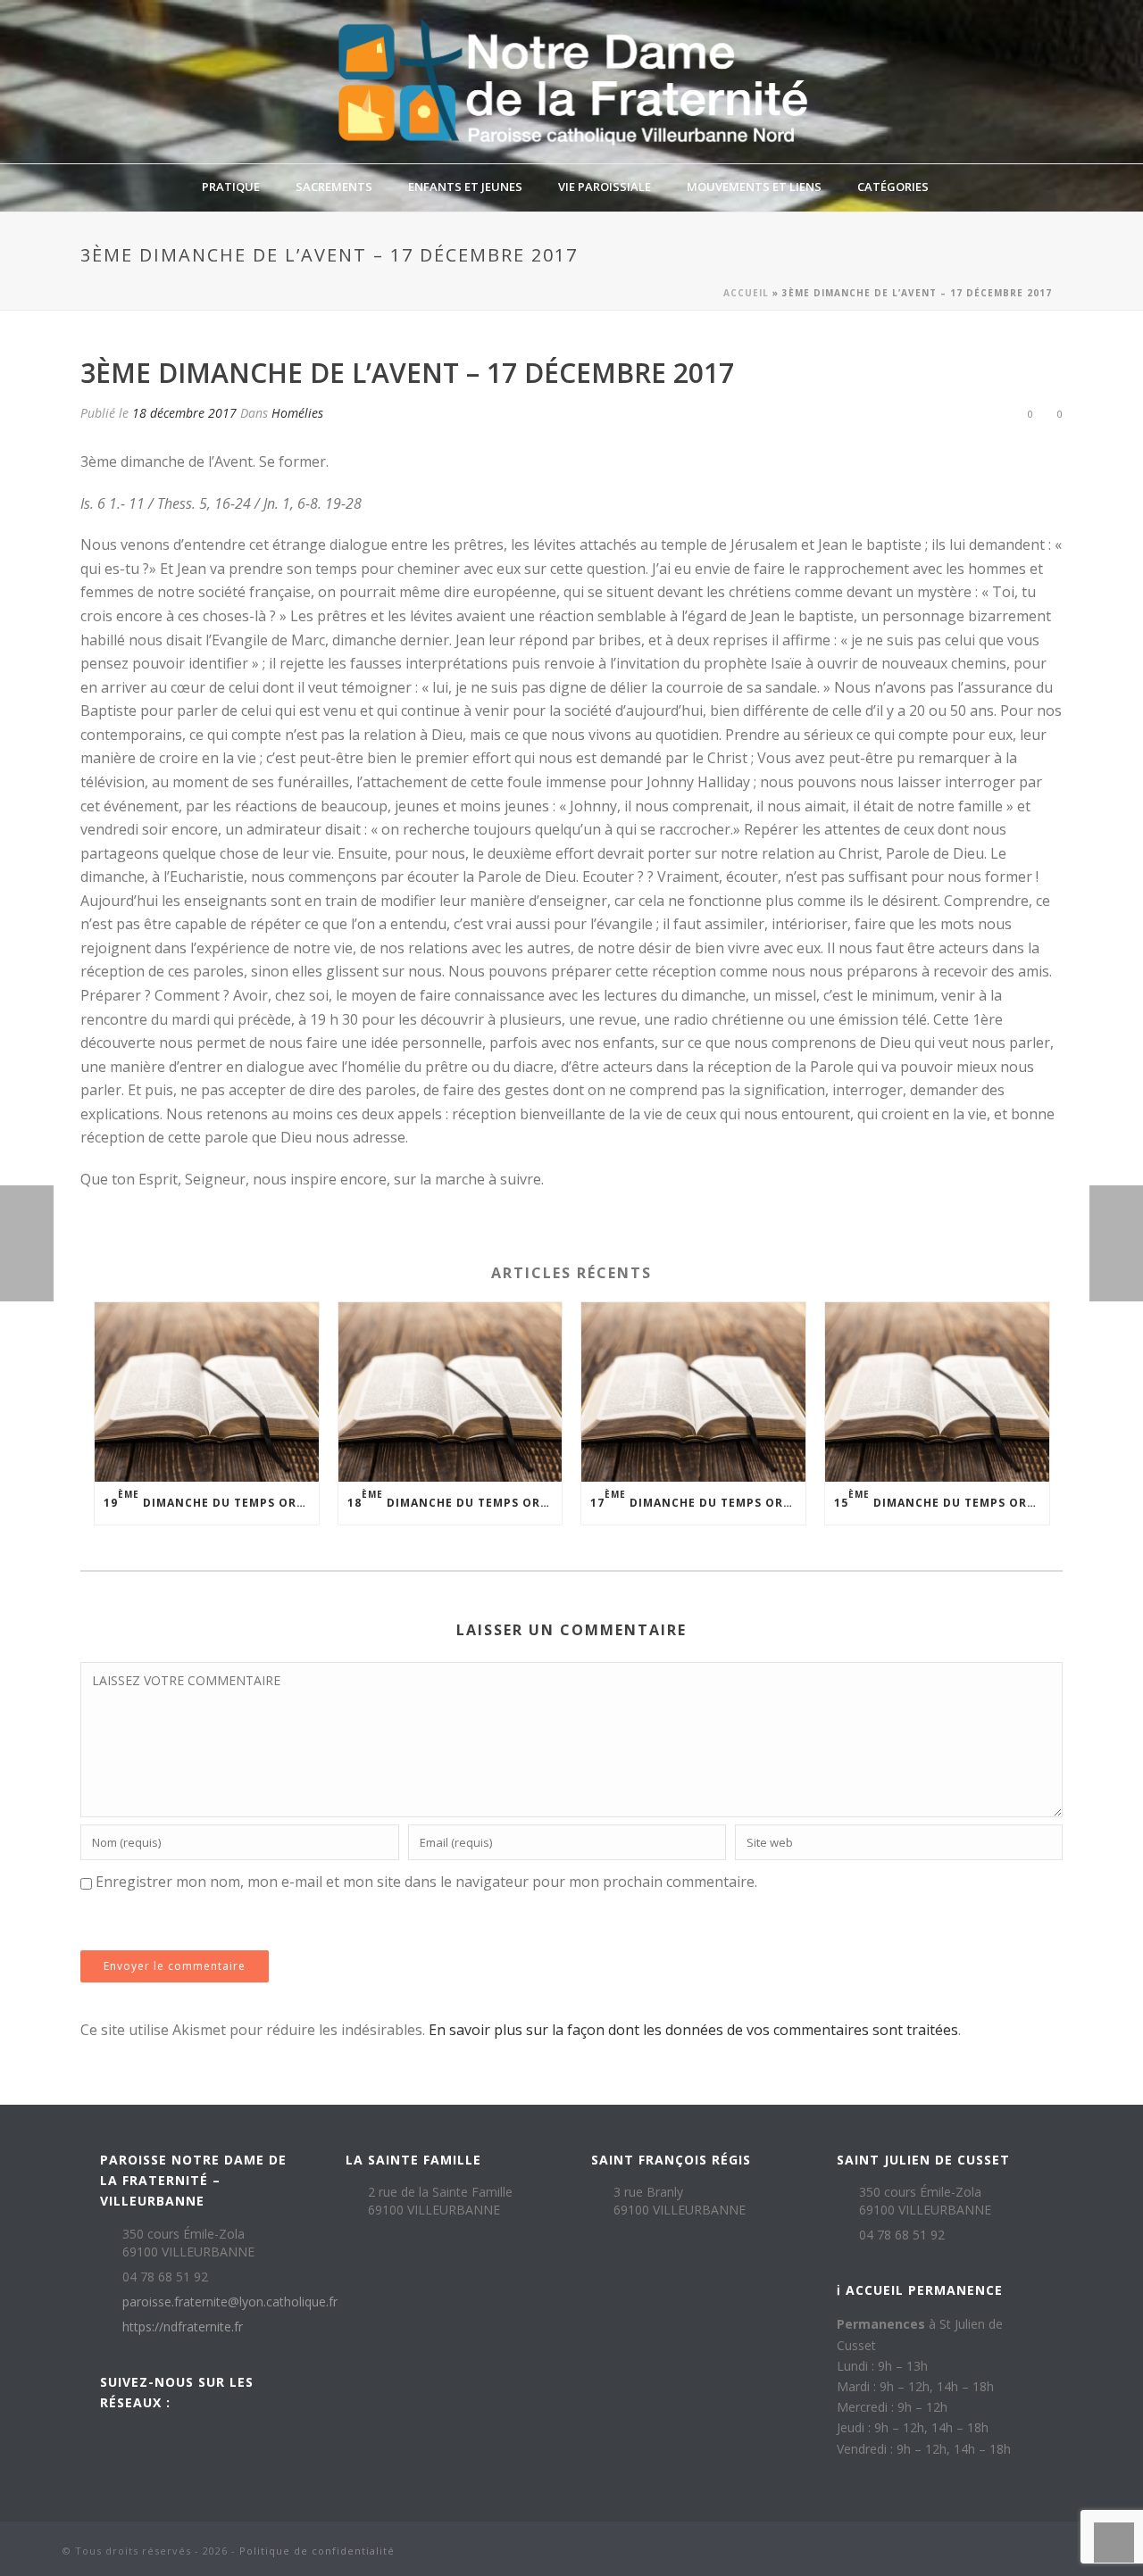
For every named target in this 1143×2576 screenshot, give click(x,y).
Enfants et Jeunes (465, 187)
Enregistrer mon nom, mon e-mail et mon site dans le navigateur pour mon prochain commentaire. (426, 1882)
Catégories (893, 187)
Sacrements (334, 187)
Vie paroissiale (605, 187)
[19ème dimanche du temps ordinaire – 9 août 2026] (207, 1392)
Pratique (231, 187)
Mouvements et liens (754, 187)
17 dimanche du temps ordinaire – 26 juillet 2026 (698, 1499)
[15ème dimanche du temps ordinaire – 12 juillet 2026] (937, 1392)
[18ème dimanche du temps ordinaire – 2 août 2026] (451, 1392)
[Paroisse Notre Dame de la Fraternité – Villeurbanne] (571, 82)
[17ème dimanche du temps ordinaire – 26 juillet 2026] (693, 1392)
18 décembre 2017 (184, 413)
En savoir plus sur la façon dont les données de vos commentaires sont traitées (693, 2030)
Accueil (746, 293)
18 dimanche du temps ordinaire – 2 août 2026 (455, 1499)
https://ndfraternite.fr (183, 2327)
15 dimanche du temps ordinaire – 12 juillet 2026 (942, 1499)
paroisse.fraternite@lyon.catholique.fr (230, 2302)
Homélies (297, 413)
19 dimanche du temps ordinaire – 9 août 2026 (211, 1499)
